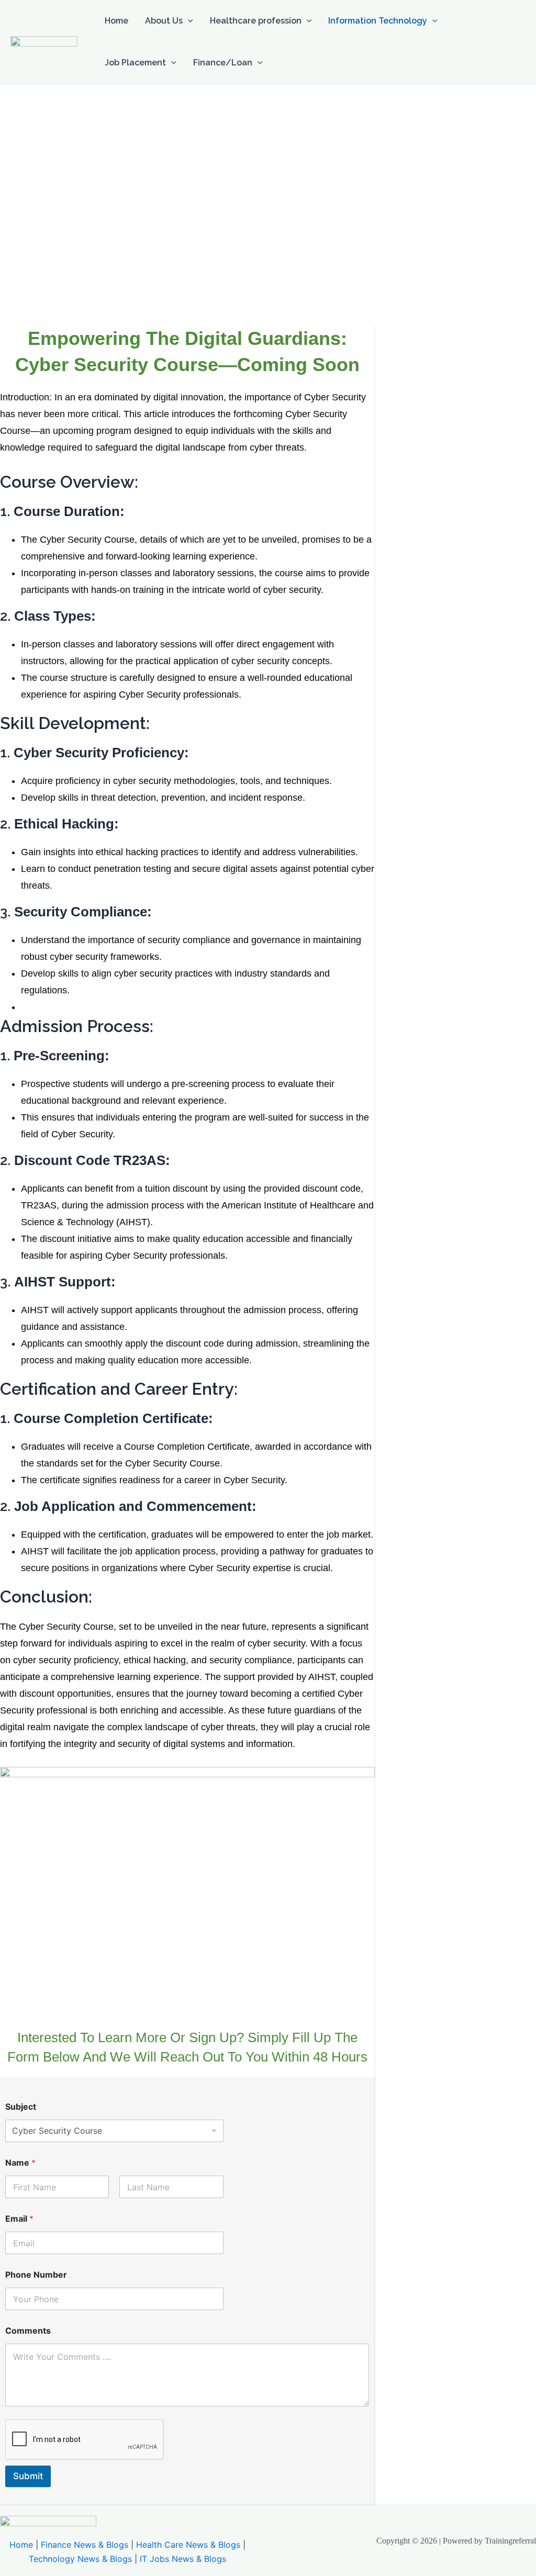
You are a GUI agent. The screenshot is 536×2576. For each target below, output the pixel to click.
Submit (28, 2476)
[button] (188, 21)
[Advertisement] (268, 163)
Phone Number (36, 2275)
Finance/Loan (223, 63)
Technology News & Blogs (80, 2559)
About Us (164, 21)
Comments (28, 2331)
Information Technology (378, 21)
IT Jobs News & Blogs (183, 2559)
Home (116, 21)
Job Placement (135, 63)
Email (19, 2219)
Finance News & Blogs (85, 2545)
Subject (21, 2107)
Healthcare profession (256, 21)
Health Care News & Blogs (188, 2545)
